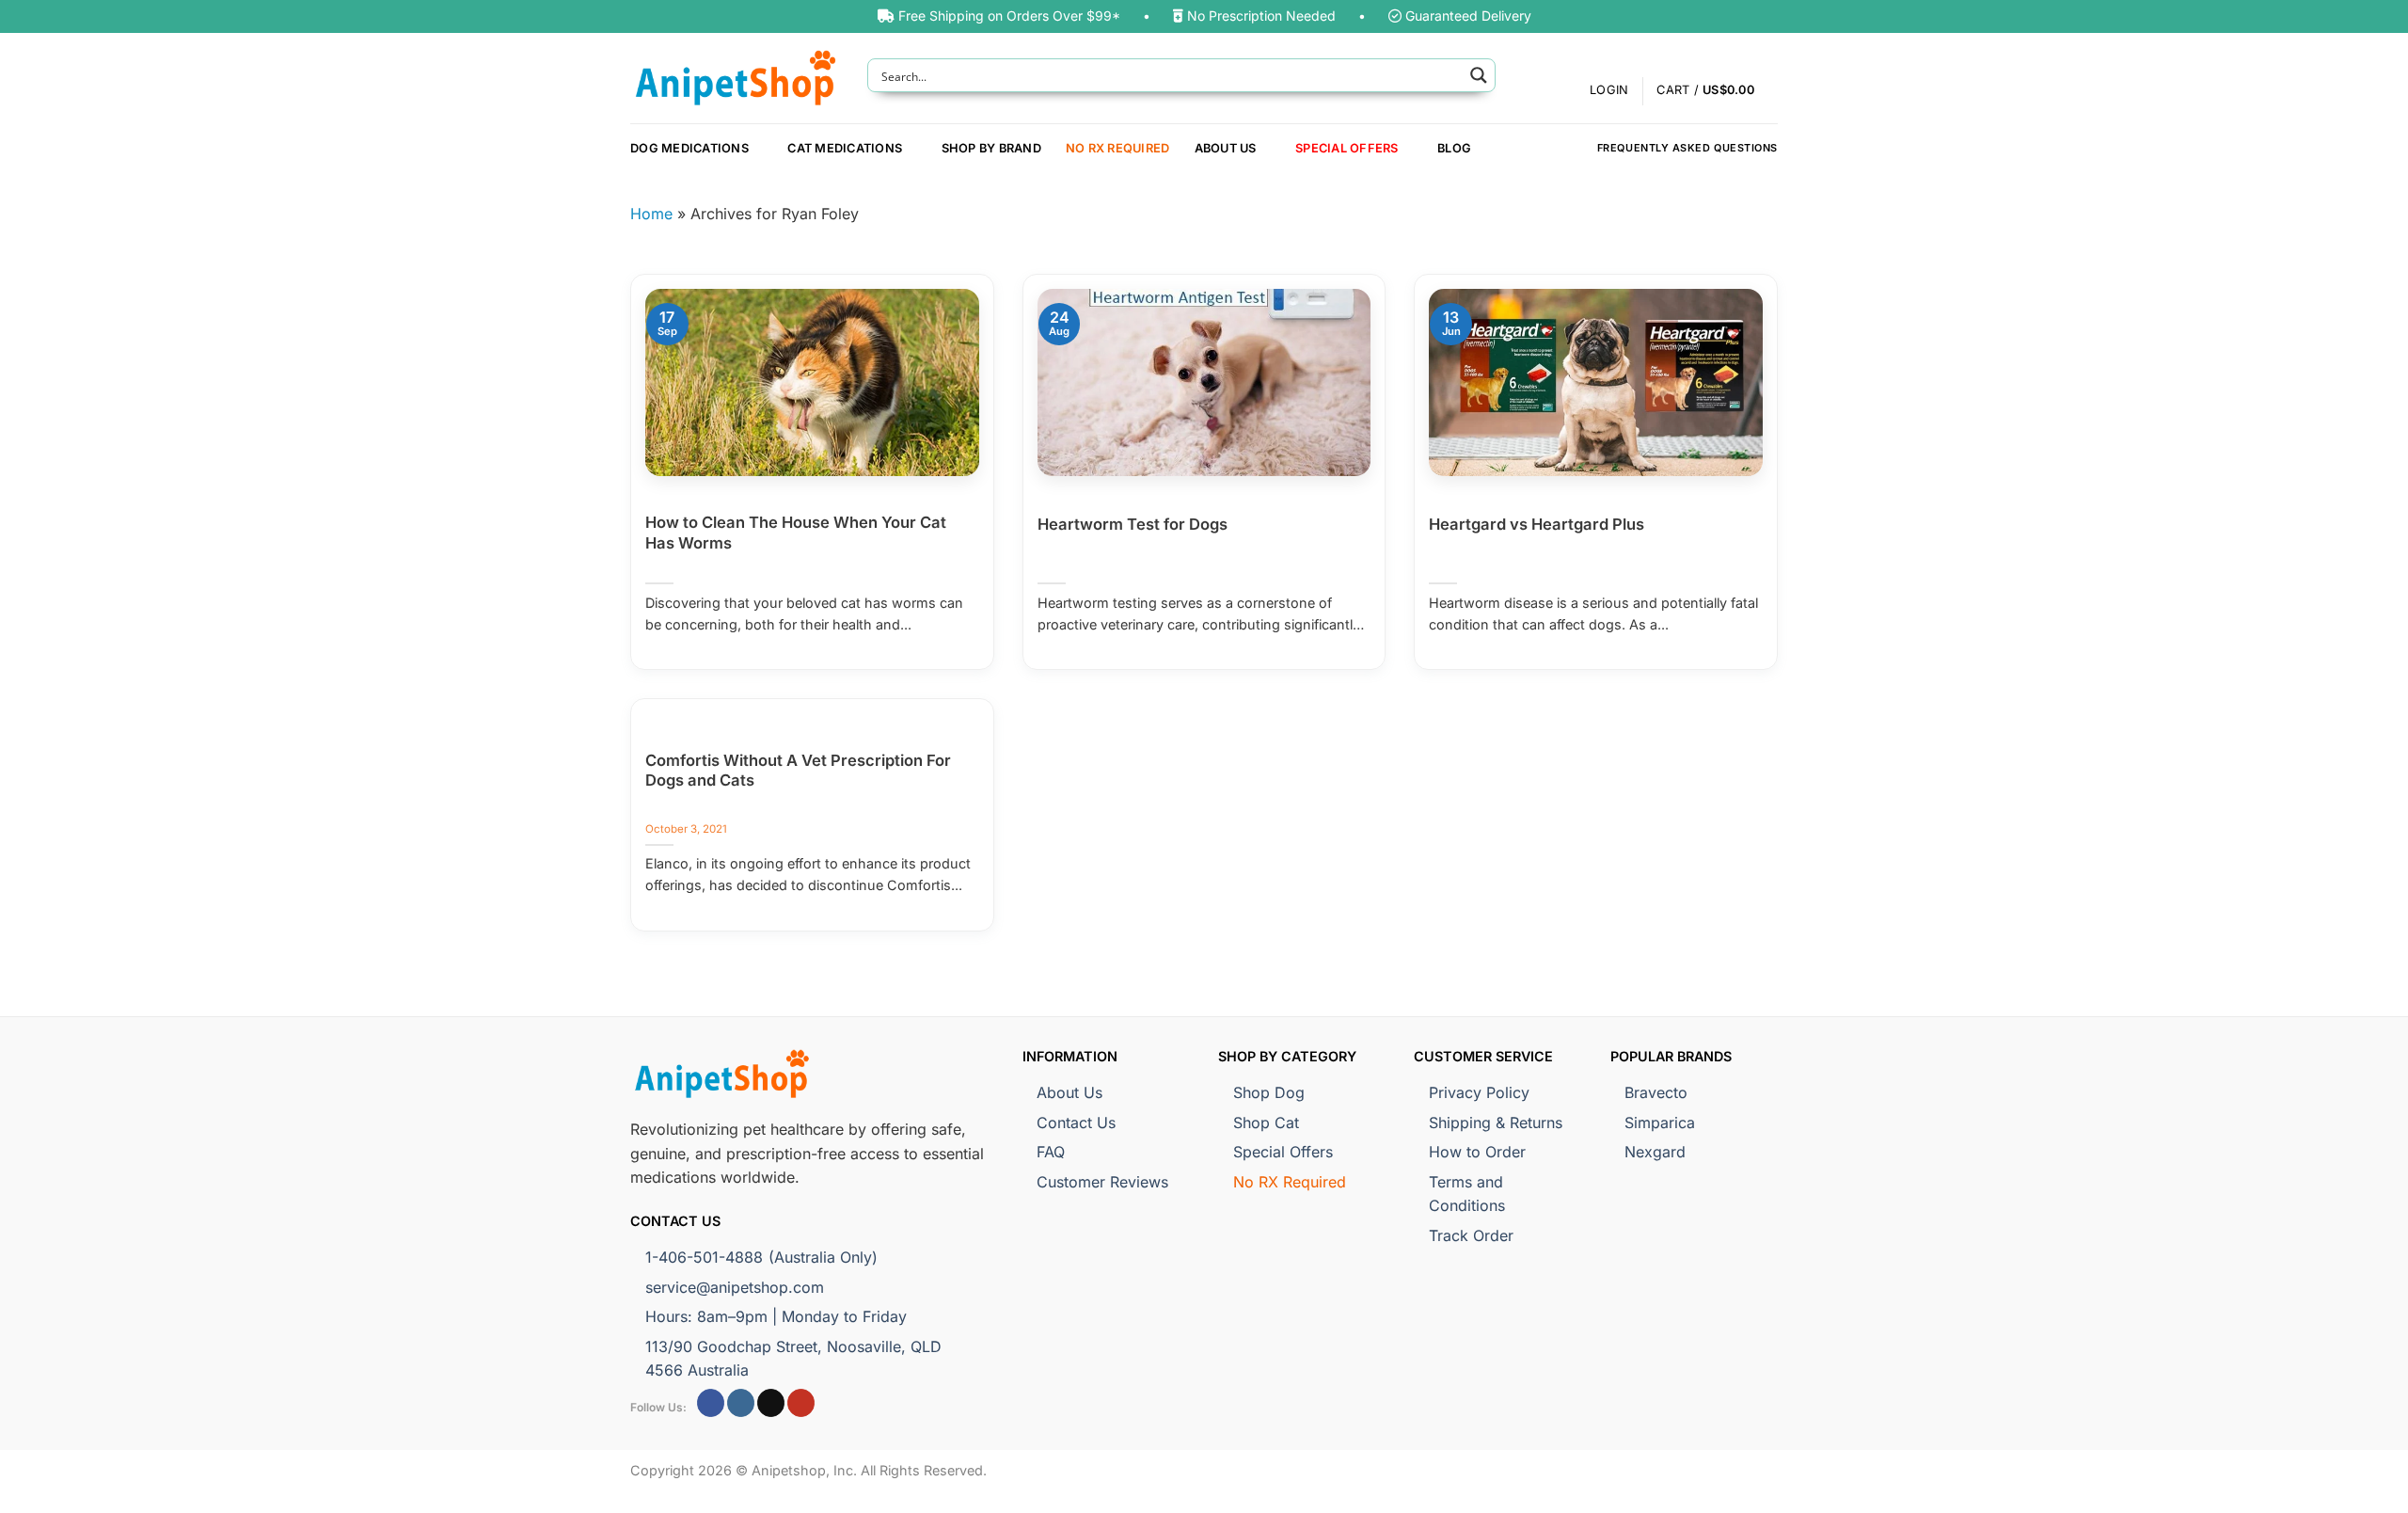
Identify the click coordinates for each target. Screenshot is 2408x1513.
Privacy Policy (1479, 1092)
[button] (1717, 91)
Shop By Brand (991, 148)
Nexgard (1655, 1152)
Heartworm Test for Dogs (1133, 524)
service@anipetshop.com (735, 1287)
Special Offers (1347, 148)
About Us (1226, 148)
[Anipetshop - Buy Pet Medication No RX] (735, 78)
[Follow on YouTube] (801, 1403)
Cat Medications (845, 148)
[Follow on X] (771, 1403)
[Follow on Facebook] (711, 1403)
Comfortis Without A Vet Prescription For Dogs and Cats (798, 771)
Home (651, 214)
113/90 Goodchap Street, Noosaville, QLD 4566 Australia (793, 1359)
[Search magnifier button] (1479, 75)
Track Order (1471, 1235)
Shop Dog (1269, 1092)
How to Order (1477, 1152)
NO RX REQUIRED (1118, 148)
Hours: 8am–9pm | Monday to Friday (776, 1316)
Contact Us (1076, 1123)
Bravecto (1656, 1092)
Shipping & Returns (1496, 1123)
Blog (1454, 148)
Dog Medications (689, 148)
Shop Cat (1266, 1123)
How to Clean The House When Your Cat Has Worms (796, 533)
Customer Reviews (1102, 1182)
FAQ (1051, 1152)
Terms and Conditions (1467, 1194)
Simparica (1660, 1123)
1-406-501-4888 (761, 1257)
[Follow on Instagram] (741, 1403)
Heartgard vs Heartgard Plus (1537, 524)
